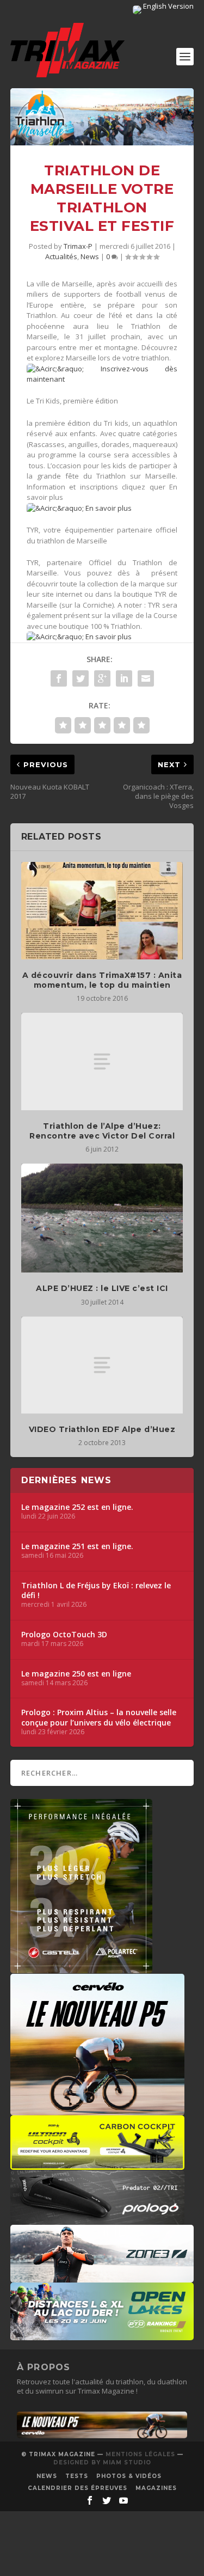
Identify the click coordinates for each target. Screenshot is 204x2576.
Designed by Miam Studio (102, 2462)
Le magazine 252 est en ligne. (77, 1507)
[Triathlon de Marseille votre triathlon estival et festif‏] (102, 117)
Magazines (156, 2488)
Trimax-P (78, 246)
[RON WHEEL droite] (97, 2164)
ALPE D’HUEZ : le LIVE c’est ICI (102, 1288)
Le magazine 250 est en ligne (76, 1674)
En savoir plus (108, 508)
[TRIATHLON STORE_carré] (81, 1968)
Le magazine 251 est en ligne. (77, 1546)
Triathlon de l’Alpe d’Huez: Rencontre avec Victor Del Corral (102, 1131)
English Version (168, 6)
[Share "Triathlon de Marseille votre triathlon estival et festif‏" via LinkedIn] (124, 678)
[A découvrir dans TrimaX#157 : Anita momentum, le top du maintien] (102, 911)
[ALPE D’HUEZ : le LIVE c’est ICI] (102, 1218)
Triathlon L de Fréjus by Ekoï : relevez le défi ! (96, 1590)
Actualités (61, 256)
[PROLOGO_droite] (97, 2219)
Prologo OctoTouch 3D (64, 1635)
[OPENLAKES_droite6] (102, 2335)
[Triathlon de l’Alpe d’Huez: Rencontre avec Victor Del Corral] (102, 1061)
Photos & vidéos (129, 2476)
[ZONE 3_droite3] (102, 2277)
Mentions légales (140, 2454)
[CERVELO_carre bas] (97, 2110)
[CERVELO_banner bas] (102, 2436)
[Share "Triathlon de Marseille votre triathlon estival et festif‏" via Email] (146, 678)
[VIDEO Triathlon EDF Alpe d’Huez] (102, 1365)
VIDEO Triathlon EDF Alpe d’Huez (102, 1429)
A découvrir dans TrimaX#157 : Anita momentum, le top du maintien (102, 980)
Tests (77, 2476)
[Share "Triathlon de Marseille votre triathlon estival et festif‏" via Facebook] (59, 678)
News (90, 256)
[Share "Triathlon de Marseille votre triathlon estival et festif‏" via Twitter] (81, 678)
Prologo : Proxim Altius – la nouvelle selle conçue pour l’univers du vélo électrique (99, 1717)
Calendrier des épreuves (78, 2488)
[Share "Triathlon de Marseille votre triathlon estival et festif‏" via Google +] (102, 678)
